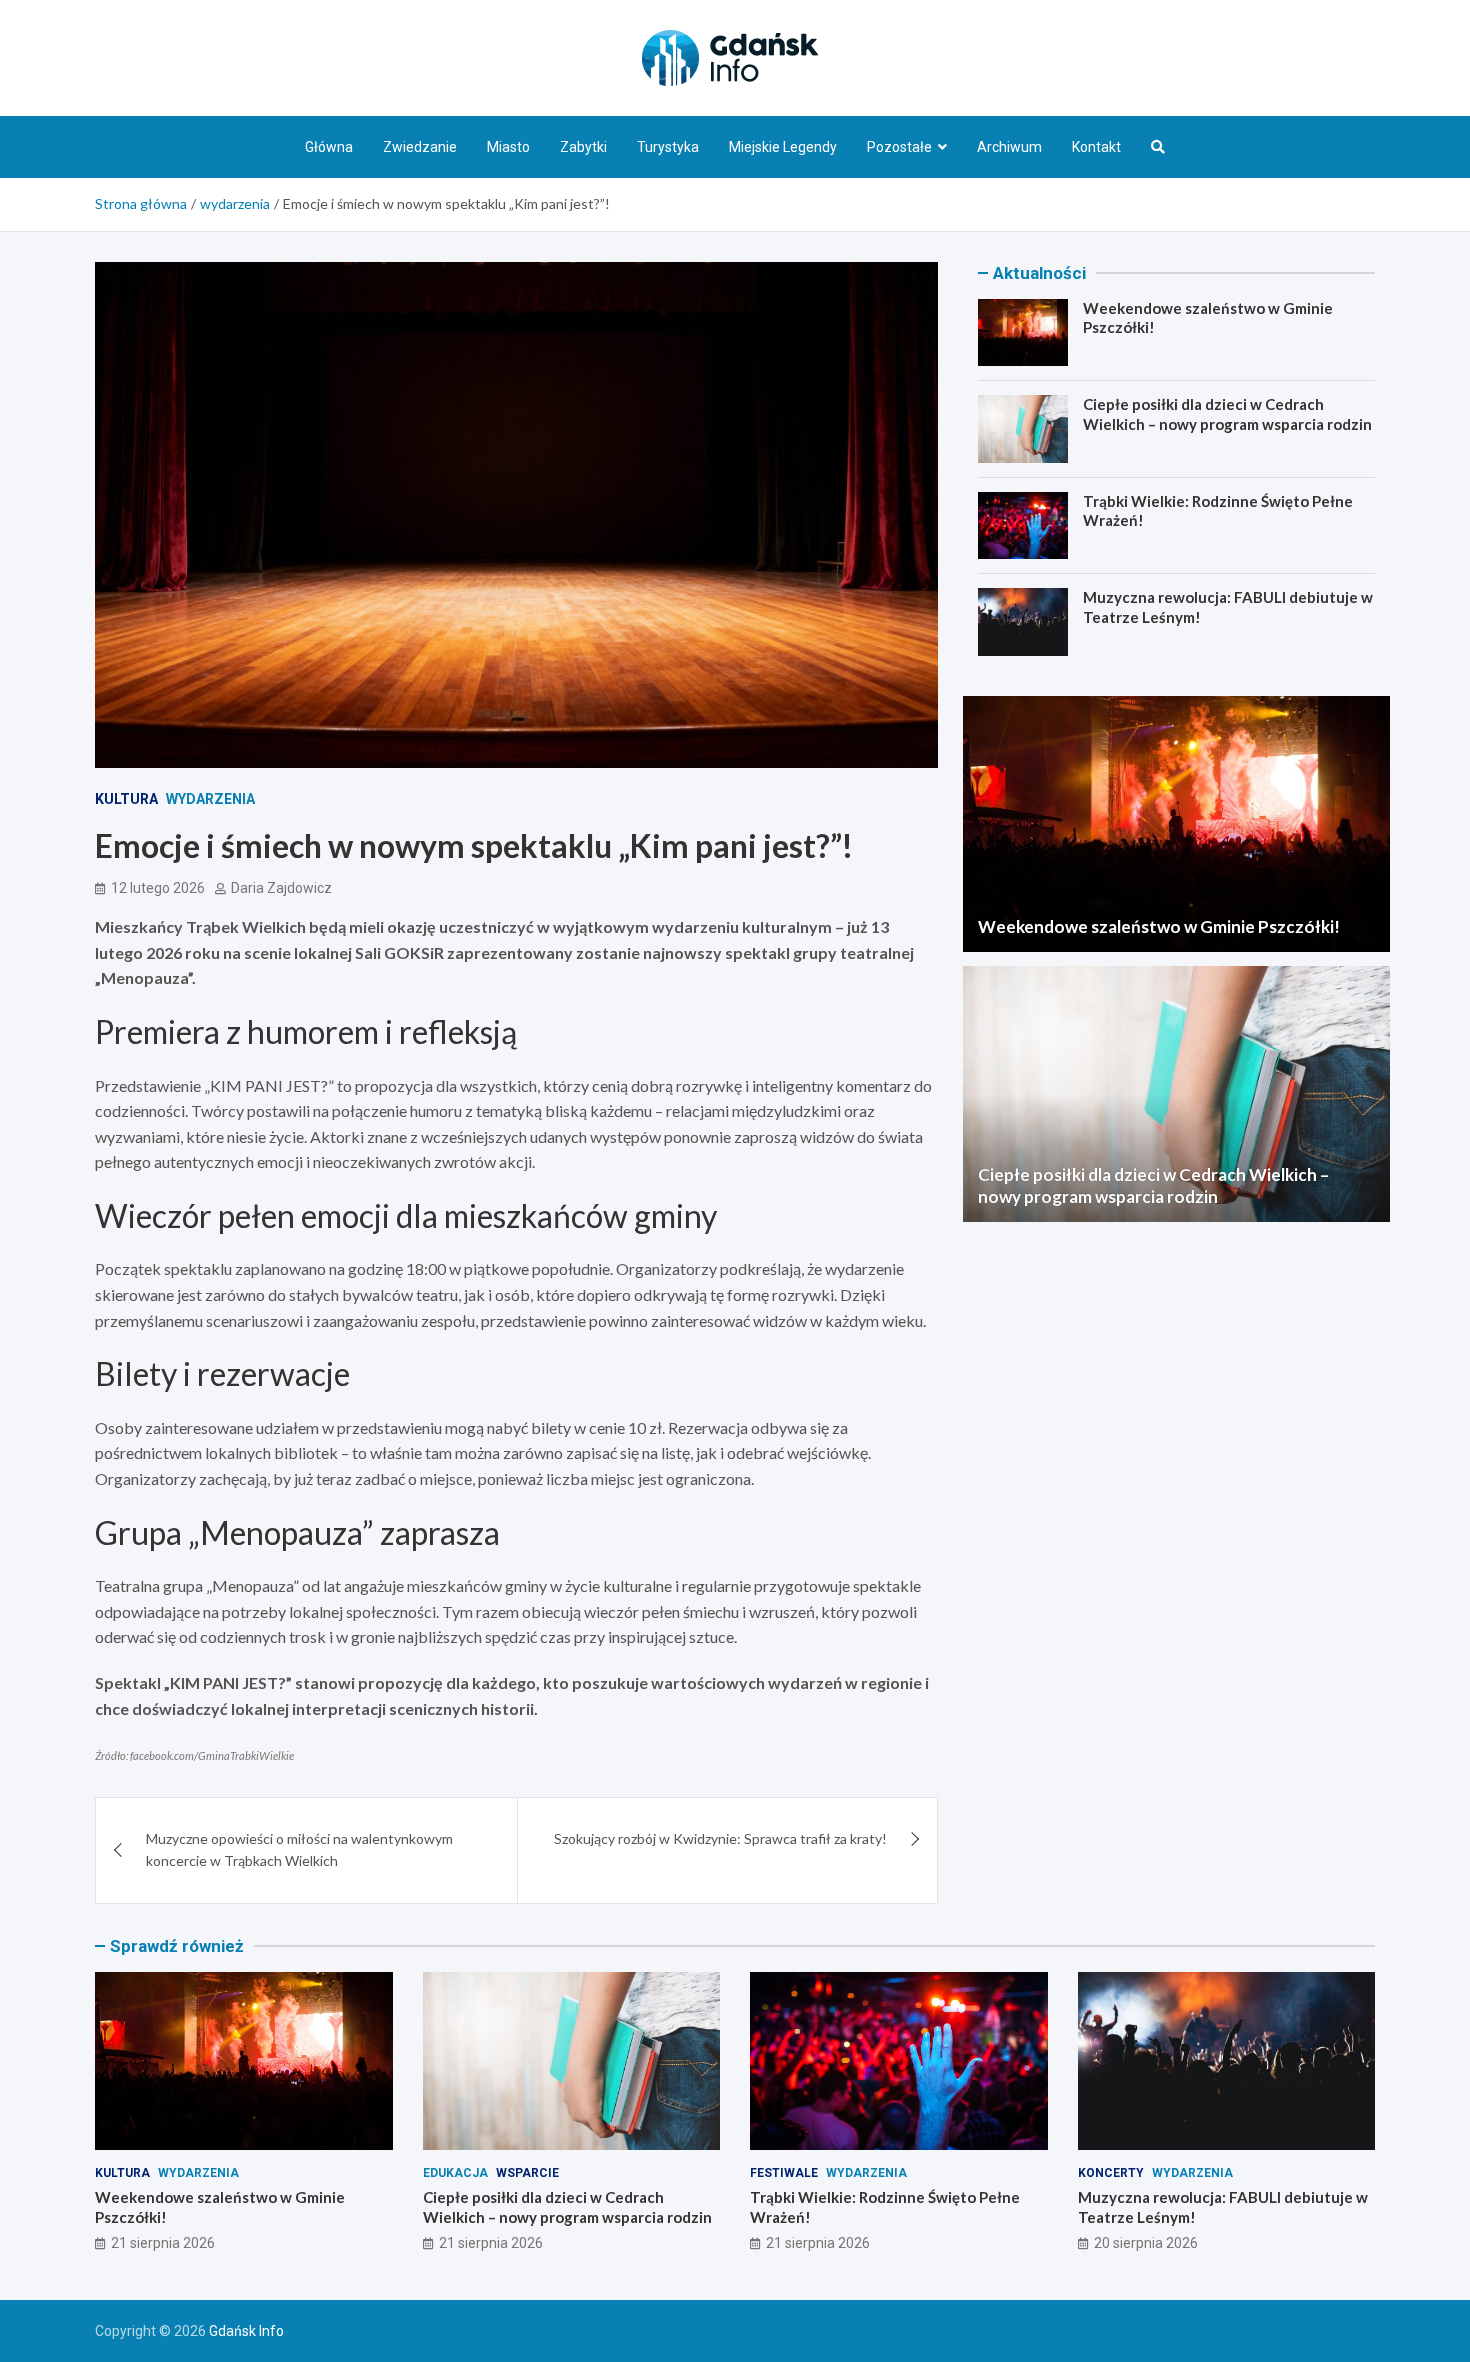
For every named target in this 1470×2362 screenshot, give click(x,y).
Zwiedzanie (420, 147)
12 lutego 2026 (158, 888)
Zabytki (583, 147)
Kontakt (1096, 147)
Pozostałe (899, 147)
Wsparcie (527, 2173)
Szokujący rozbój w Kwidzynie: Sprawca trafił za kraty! (720, 1838)
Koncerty (1111, 2173)
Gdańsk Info (246, 2331)
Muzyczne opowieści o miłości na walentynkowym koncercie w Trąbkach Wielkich (299, 1849)
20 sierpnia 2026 (1146, 2243)
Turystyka (668, 147)
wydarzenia (210, 799)
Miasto (508, 147)
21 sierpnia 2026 (163, 2243)
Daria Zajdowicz (281, 888)
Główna (329, 147)
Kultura (126, 799)
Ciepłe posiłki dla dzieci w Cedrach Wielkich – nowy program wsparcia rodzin (1227, 414)
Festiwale (784, 2173)
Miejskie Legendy (783, 147)
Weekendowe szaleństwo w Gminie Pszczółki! (1159, 926)
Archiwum (1009, 147)
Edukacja (455, 2173)
